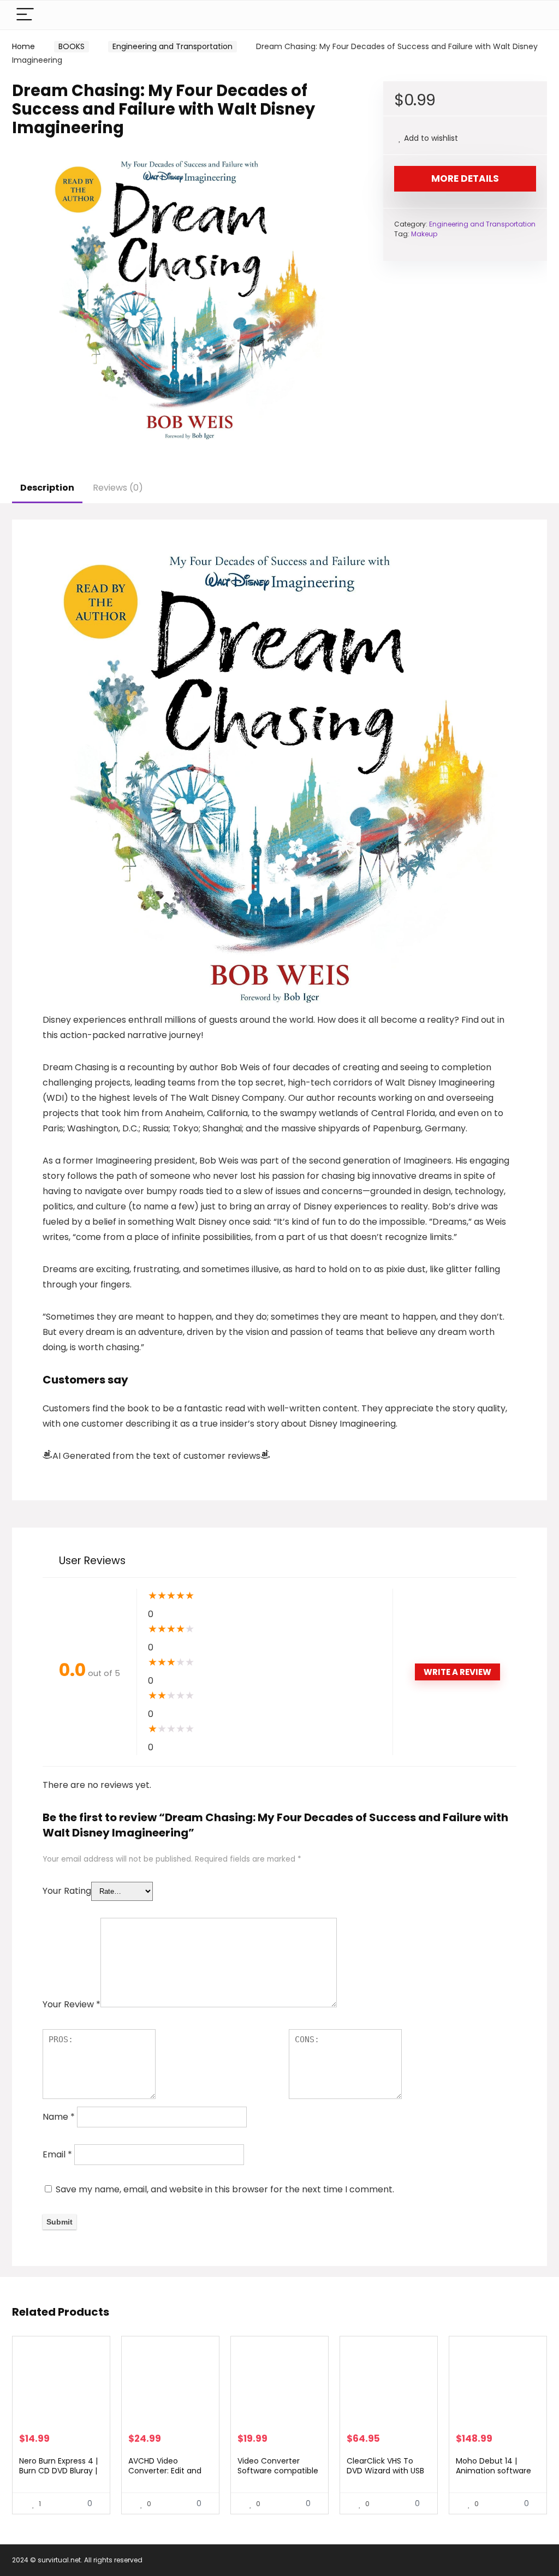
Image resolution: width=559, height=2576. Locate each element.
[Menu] (25, 15)
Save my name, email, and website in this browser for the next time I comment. (225, 2189)
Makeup (424, 234)
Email (57, 2154)
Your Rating (67, 1891)
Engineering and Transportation (173, 46)
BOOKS (72, 46)
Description (47, 488)
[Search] (530, 15)
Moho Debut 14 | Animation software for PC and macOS (493, 2471)
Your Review (72, 2004)
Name (59, 2117)
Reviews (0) (118, 488)
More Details (465, 178)
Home (23, 46)
